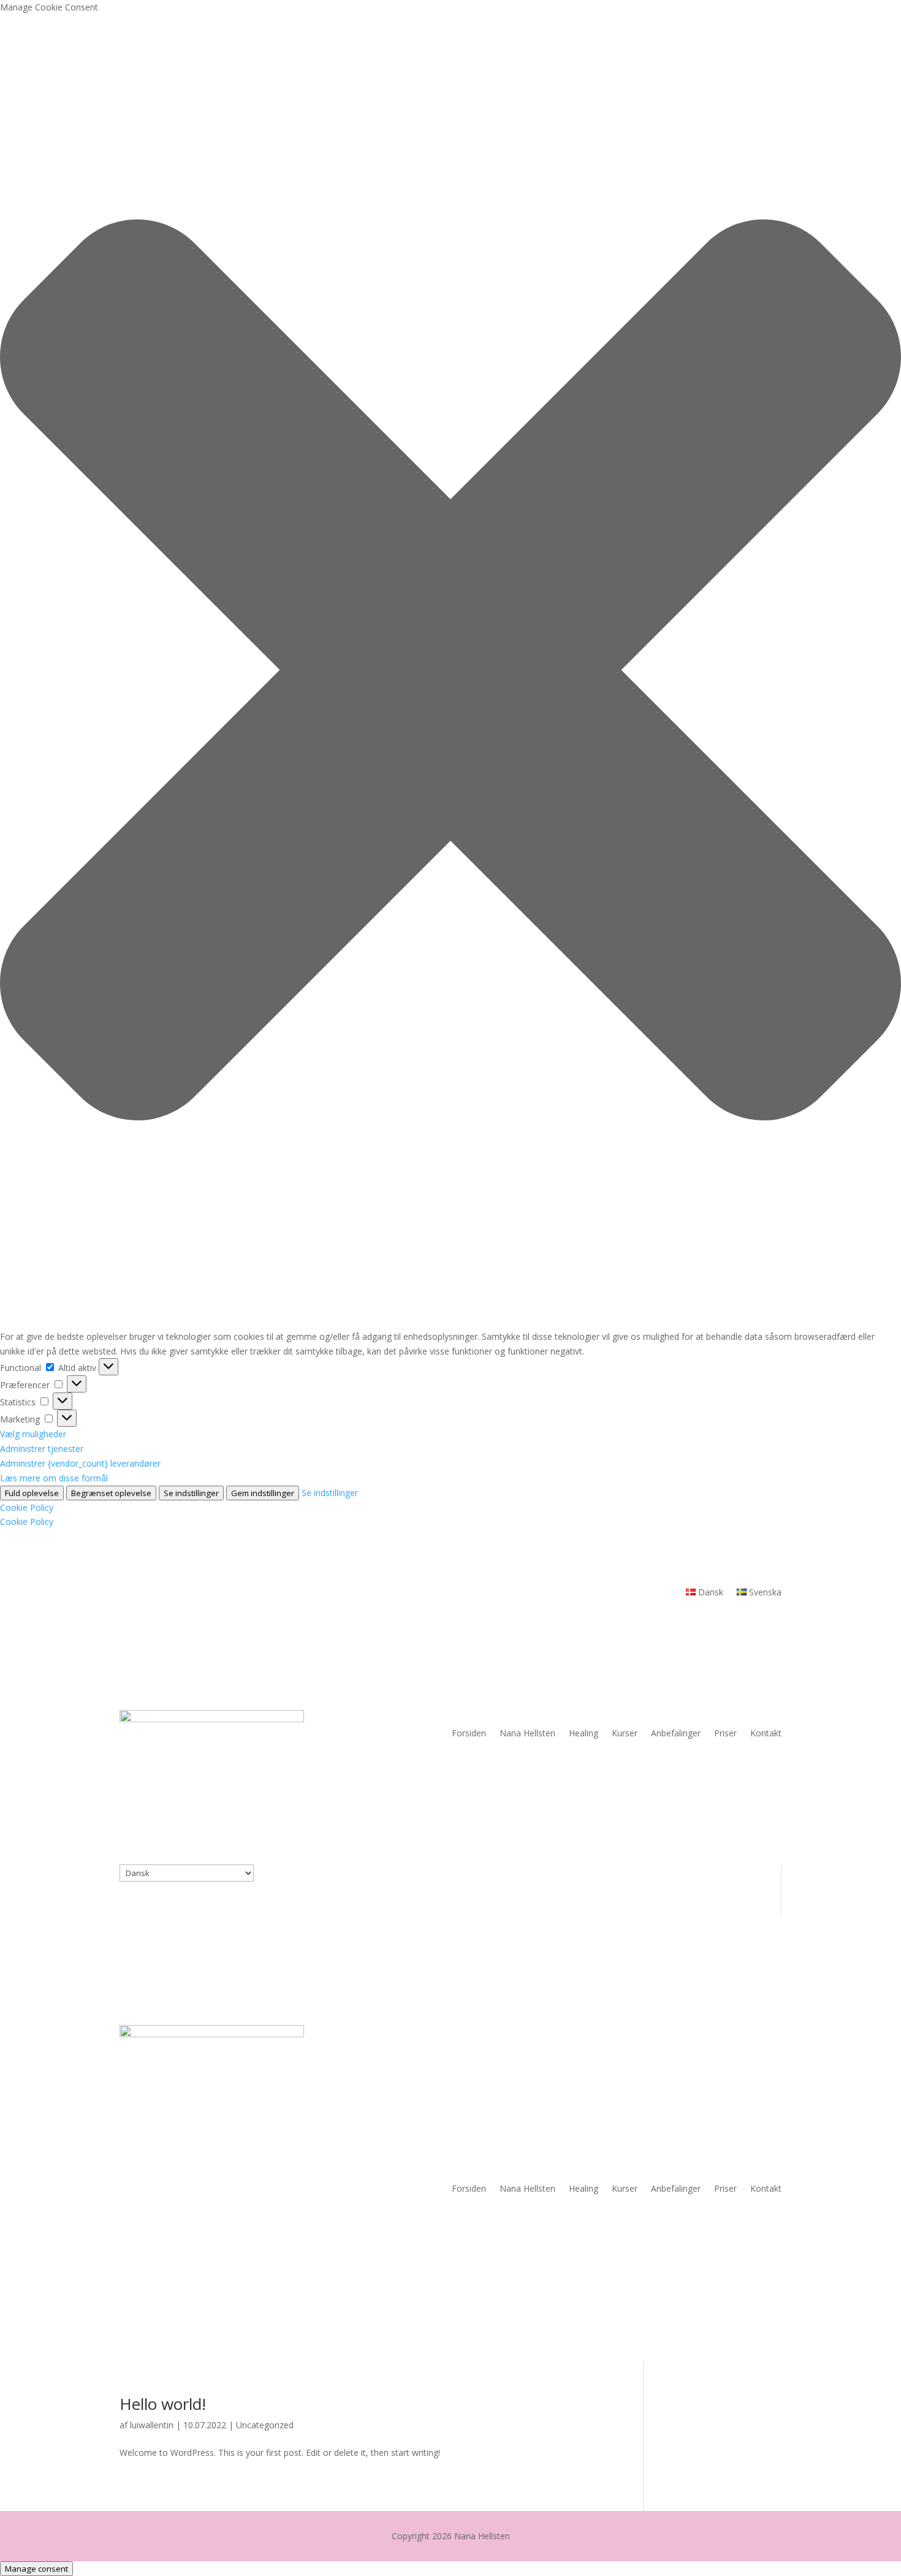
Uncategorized (265, 2425)
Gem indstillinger (263, 1493)
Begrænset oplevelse (111, 1493)
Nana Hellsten (527, 1733)
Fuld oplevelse (32, 1493)
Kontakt (766, 1733)
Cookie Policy (27, 1507)
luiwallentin (152, 2425)
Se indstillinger (191, 1493)
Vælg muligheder (33, 1434)
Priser (725, 1733)
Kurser (625, 1733)
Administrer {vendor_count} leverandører (80, 1463)
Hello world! (163, 2404)
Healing (584, 1733)
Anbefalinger (676, 1733)
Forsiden (469, 1733)
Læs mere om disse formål (54, 1478)
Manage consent (36, 2569)
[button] (450, 672)
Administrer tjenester (42, 1449)
